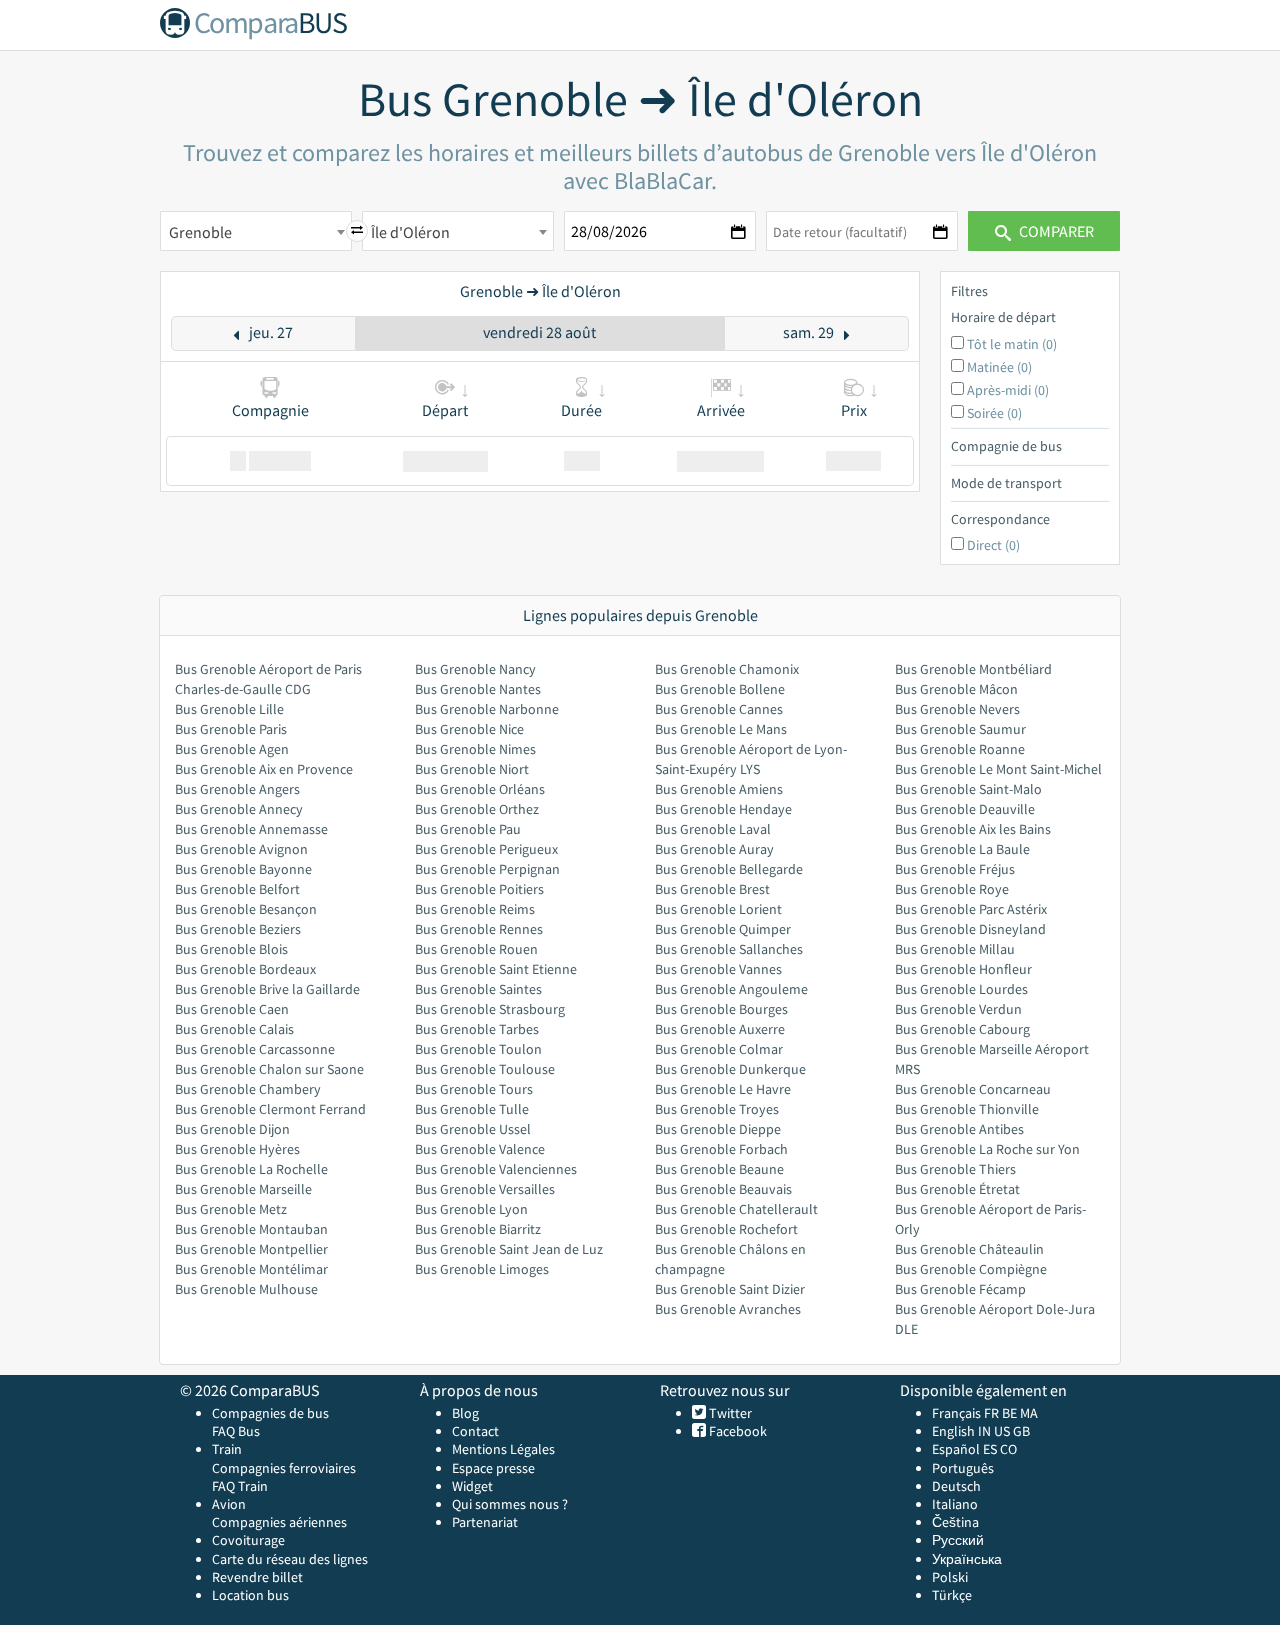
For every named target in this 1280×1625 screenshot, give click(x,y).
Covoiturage (248, 1540)
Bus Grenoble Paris (231, 729)
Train (227, 1449)
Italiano (955, 1504)
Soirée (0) (994, 413)
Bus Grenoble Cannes (719, 709)
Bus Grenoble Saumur (960, 729)
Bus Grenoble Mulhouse (246, 1289)
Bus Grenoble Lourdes (961, 989)
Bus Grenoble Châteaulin (969, 1249)
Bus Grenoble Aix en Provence (264, 769)
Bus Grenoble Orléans (480, 789)
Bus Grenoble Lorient (718, 909)
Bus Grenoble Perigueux (486, 849)
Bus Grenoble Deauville (965, 809)
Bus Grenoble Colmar (719, 1049)
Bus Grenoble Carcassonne (255, 1049)
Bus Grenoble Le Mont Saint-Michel (998, 769)
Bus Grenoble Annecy (239, 809)
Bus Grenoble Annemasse (251, 829)
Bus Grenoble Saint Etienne (496, 969)
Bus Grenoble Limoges (482, 1269)
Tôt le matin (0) (1012, 344)
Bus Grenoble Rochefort (726, 1229)
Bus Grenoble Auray (714, 849)
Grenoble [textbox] (200, 232)
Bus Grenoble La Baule (962, 849)
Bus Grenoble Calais (234, 1029)
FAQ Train (240, 1486)
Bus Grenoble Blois (231, 949)
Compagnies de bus (270, 1413)
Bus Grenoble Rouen (476, 949)
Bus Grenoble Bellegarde (729, 869)
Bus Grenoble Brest (712, 889)
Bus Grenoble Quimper (723, 929)
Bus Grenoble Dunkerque (730, 1069)
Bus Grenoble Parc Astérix (971, 909)
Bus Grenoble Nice (469, 729)
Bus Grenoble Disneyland (970, 929)
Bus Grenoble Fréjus (955, 869)
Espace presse (493, 1468)
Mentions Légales (503, 1449)
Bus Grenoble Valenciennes (496, 1169)
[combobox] (256, 231)
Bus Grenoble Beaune (719, 1169)
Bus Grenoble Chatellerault (736, 1209)
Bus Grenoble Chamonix (727, 669)
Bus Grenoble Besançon (246, 909)
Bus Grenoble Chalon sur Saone (269, 1069)
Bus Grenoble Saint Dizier (730, 1289)
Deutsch (956, 1486)
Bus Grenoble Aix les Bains (973, 829)
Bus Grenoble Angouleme (731, 989)
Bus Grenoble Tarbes (477, 1029)
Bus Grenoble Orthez (477, 809)
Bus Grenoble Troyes (717, 1109)
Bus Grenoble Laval (713, 829)
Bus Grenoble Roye (952, 889)
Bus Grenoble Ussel (473, 1129)
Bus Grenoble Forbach (721, 1149)
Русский (958, 1540)
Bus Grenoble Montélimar (251, 1269)
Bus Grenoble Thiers (955, 1169)
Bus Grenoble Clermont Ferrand (270, 1109)
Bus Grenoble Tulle (472, 1109)
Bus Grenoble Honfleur (963, 969)
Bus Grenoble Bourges (721, 1009)
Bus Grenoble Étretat (957, 1189)
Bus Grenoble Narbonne (487, 709)
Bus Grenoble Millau (955, 949)
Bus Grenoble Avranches (728, 1309)
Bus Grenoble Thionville (967, 1109)
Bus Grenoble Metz (231, 1209)
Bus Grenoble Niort (472, 769)
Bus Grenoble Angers (237, 789)
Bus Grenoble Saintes (478, 989)
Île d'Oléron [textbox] (410, 232)
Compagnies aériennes (279, 1522)
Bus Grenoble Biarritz (478, 1229)
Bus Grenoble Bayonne (243, 869)
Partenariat (485, 1522)
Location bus (250, 1595)
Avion (229, 1504)
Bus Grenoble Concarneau (973, 1089)
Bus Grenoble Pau (468, 829)
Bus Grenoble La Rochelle (251, 1169)
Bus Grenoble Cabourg (962, 1029)
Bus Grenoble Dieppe (718, 1129)
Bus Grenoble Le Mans (721, 729)
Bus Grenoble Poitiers (479, 889)
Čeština (955, 1522)
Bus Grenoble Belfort (237, 889)
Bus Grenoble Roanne (960, 749)
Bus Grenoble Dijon (232, 1129)
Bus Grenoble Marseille (243, 1189)
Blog (465, 1413)
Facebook (736, 1431)
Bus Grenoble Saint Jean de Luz (509, 1249)
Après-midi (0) (1008, 390)
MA (1029, 1413)
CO (1008, 1449)
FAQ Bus (236, 1431)
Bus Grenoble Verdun (958, 1009)
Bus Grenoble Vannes (718, 969)
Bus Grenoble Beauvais (723, 1189)
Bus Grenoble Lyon (471, 1209)
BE (1009, 1413)
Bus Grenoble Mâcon (956, 689)
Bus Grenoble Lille (229, 709)
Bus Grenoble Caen (232, 1009)
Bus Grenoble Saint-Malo (968, 789)
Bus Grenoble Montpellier (251, 1249)
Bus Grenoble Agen (232, 749)
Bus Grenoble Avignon (241, 849)
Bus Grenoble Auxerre (720, 1029)
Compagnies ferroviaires (284, 1468)
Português (963, 1468)
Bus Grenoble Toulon (478, 1049)
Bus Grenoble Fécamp (960, 1289)
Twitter (729, 1413)
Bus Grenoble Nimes (475, 749)
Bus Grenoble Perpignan (487, 869)
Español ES (966, 1449)
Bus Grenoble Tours (474, 1089)
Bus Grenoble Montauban (251, 1229)
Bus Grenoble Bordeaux (245, 969)
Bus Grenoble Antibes (959, 1129)
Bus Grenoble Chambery (248, 1089)
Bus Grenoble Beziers (238, 929)
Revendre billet (257, 1577)
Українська (967, 1559)
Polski (950, 1577)
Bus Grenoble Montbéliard (973, 669)
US (1002, 1431)
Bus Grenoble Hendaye (723, 809)
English (953, 1431)
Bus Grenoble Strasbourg (490, 1009)
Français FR (965, 1413)
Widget (472, 1486)
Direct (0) (993, 545)
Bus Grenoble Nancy (475, 669)
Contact (475, 1431)
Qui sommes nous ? (510, 1504)
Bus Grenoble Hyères (237, 1149)
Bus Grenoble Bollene (720, 689)
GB (1021, 1431)
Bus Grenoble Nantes (478, 689)
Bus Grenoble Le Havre (723, 1089)
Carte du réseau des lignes (290, 1559)
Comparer (1055, 231)
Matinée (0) (999, 367)
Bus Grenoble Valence (480, 1149)
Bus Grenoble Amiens (719, 789)
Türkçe (952, 1595)
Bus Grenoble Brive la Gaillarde (267, 989)
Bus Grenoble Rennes (479, 929)
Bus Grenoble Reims (475, 909)
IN (984, 1431)
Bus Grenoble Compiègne (971, 1269)
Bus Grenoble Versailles (485, 1189)
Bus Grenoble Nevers (957, 709)
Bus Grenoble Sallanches (729, 949)
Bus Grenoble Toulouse (485, 1069)
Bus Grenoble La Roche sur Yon (987, 1149)
